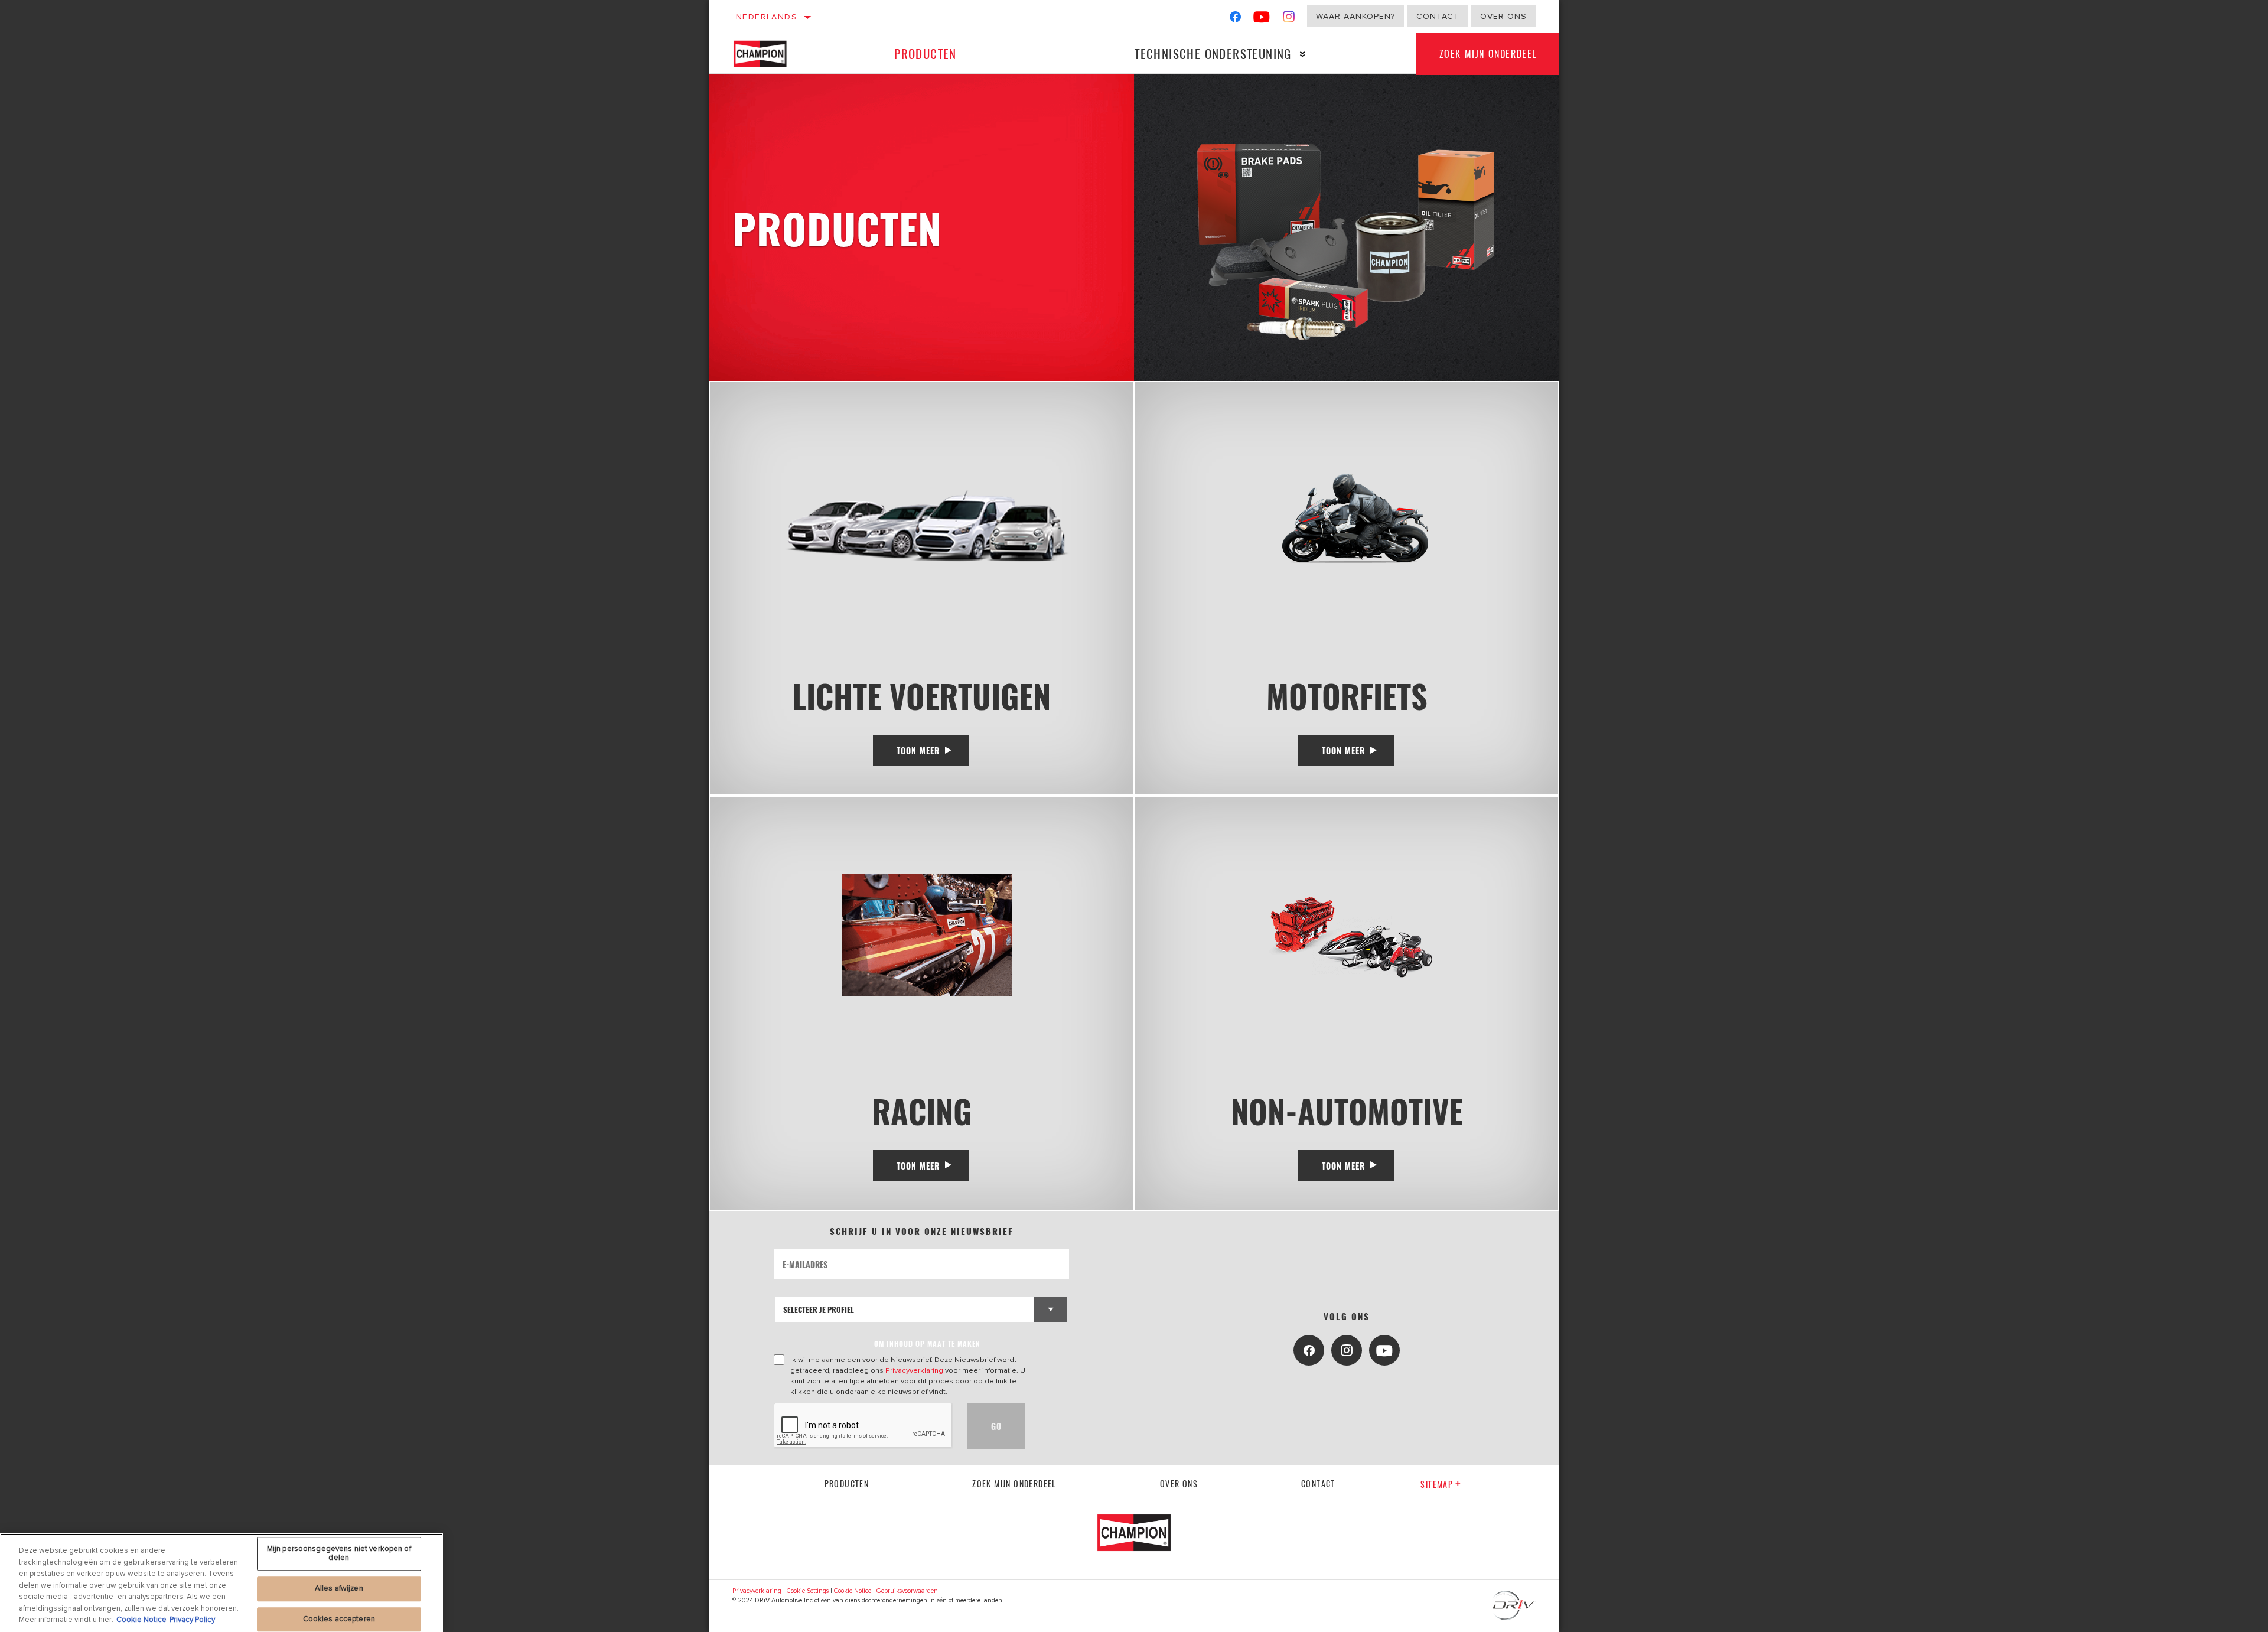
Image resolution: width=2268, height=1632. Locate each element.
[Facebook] (1235, 19)
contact (1318, 1483)
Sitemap (1437, 1484)
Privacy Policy (192, 1620)
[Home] (769, 54)
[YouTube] (1262, 19)
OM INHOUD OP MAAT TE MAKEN (927, 1343)
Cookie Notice (853, 1591)
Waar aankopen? (1355, 16)
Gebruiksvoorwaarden (907, 1591)
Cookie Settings (808, 1591)
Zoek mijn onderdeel (1488, 54)
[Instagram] (1289, 19)
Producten (926, 53)
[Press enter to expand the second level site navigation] (1303, 54)
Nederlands (767, 17)
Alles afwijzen (339, 1588)
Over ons (1503, 16)
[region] (221, 1583)
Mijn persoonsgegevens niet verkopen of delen (339, 1553)
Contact (1438, 16)
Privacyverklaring (914, 1370)
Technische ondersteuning (1213, 53)
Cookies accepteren (339, 1619)
